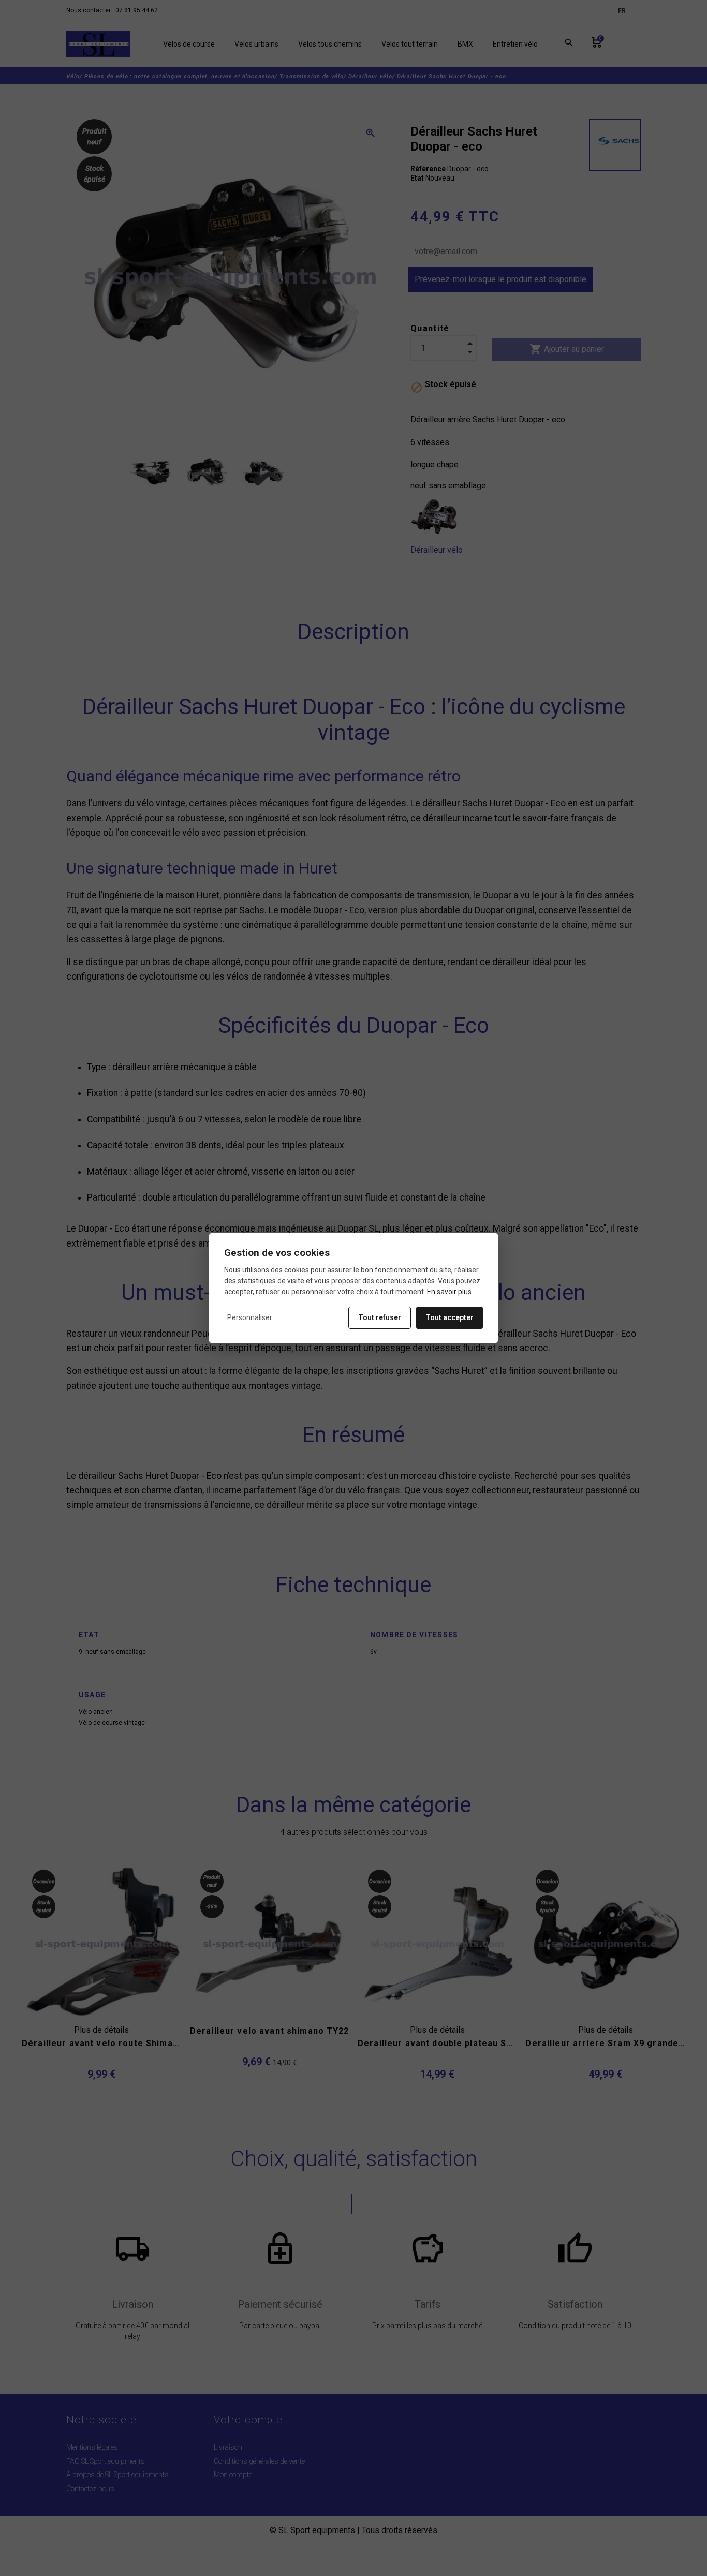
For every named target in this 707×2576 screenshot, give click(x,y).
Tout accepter (450, 1317)
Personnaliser (250, 1317)
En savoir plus (449, 1292)
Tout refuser (380, 1317)
